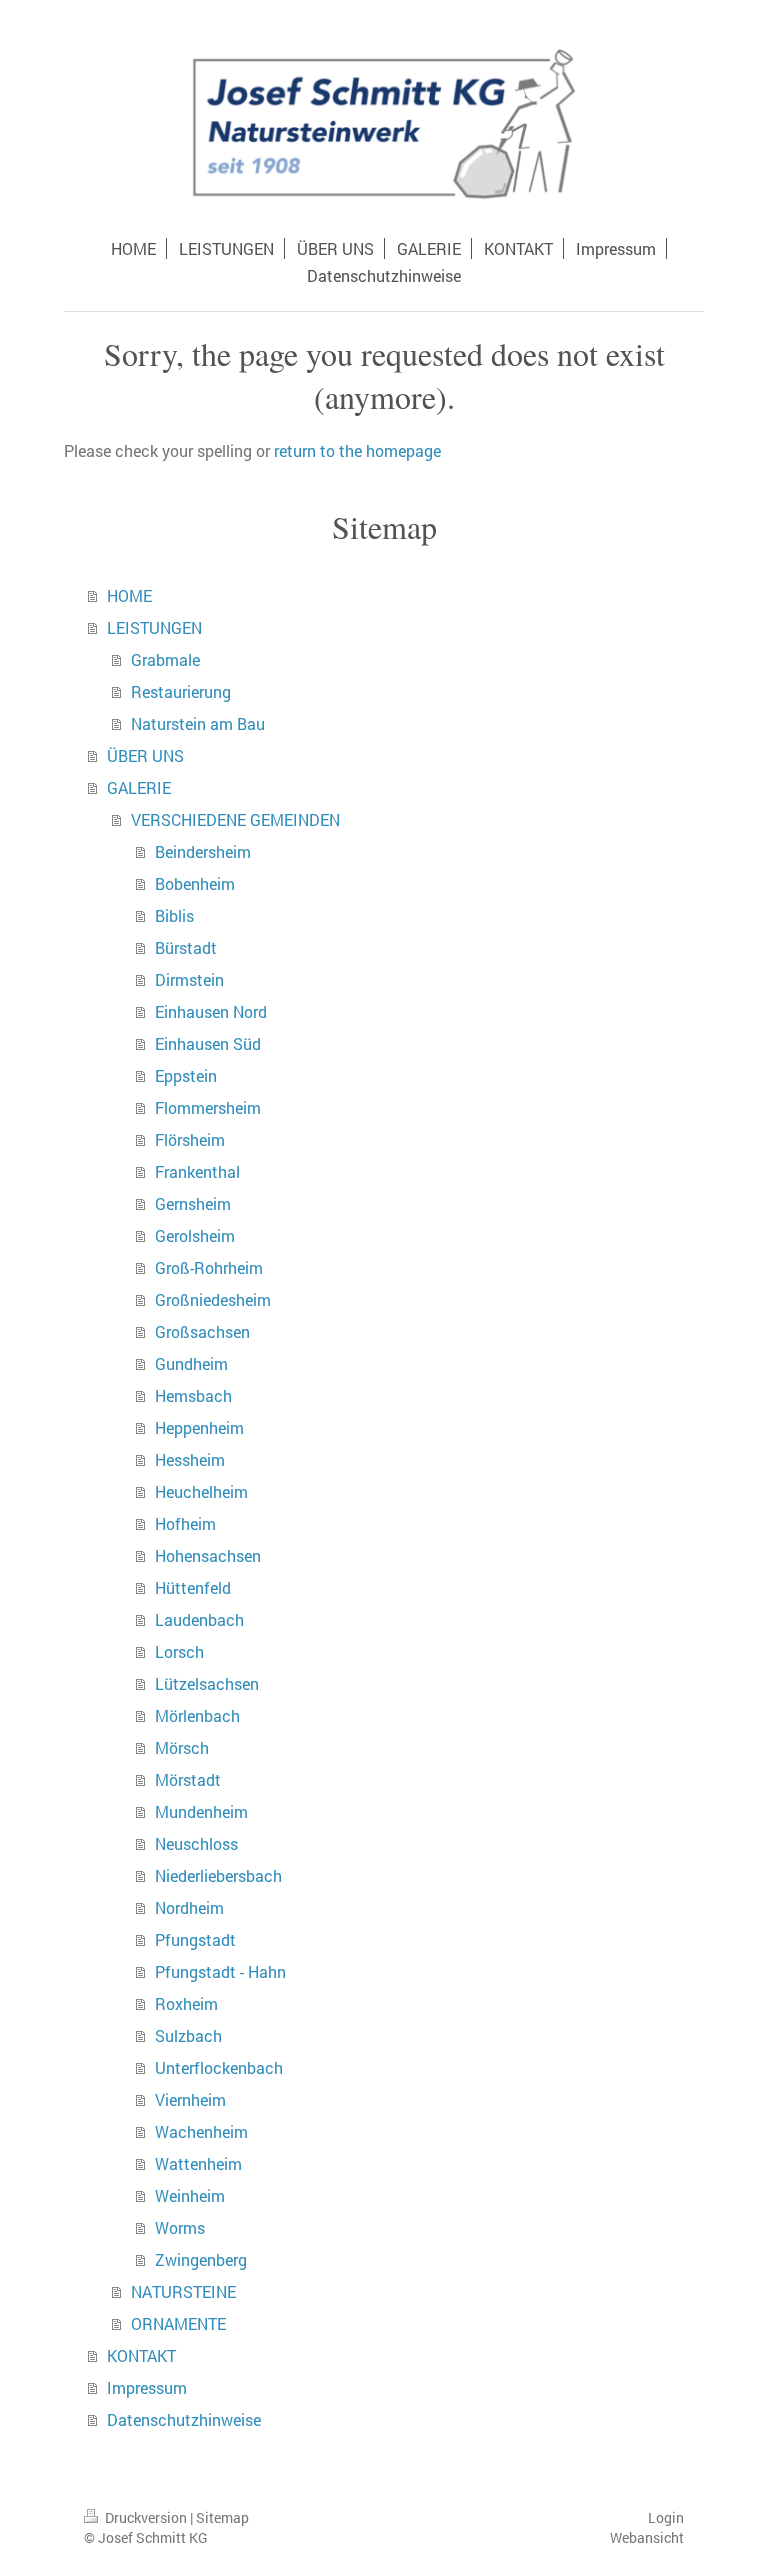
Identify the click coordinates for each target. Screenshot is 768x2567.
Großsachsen (202, 1331)
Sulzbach (188, 2035)
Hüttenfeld (193, 1587)
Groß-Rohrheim (209, 1267)
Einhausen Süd (208, 1043)
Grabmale (165, 659)
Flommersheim (208, 1107)
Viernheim (190, 2099)
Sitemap (222, 2517)
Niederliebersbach (218, 1875)
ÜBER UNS (145, 755)
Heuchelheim (201, 1491)
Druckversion (146, 2517)
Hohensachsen (208, 1555)
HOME (129, 595)
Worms (180, 2227)
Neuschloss (196, 1843)
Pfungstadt (195, 1939)
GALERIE (139, 787)
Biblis (174, 915)
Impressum (147, 2387)
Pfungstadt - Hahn (220, 1971)
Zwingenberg (201, 2259)
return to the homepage (357, 450)
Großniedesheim (213, 1299)
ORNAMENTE (178, 2323)
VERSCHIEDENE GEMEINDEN (235, 819)
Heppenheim (199, 1427)
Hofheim (185, 1523)
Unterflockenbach (219, 2067)
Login (666, 2517)
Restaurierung (181, 691)
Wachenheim (201, 2131)
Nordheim (189, 1907)
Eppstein (186, 1075)
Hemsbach (193, 1395)
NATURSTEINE (183, 2291)
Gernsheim (193, 1203)
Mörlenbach (197, 1715)
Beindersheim (203, 851)
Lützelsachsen (207, 1683)
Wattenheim (198, 2163)
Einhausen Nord (211, 1011)
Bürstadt (186, 947)
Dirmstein (189, 979)
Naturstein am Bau (198, 723)
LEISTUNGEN (154, 627)
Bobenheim (195, 883)
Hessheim (190, 1459)
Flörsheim (190, 1139)
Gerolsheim (195, 1235)
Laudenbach (199, 1619)
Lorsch (179, 1651)
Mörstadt (188, 1779)
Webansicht (647, 2537)
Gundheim (191, 1363)
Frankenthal (197, 1171)
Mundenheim (201, 1811)
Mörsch (182, 1747)
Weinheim (190, 2195)
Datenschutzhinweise (184, 2419)
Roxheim (186, 2003)
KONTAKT (141, 2355)
